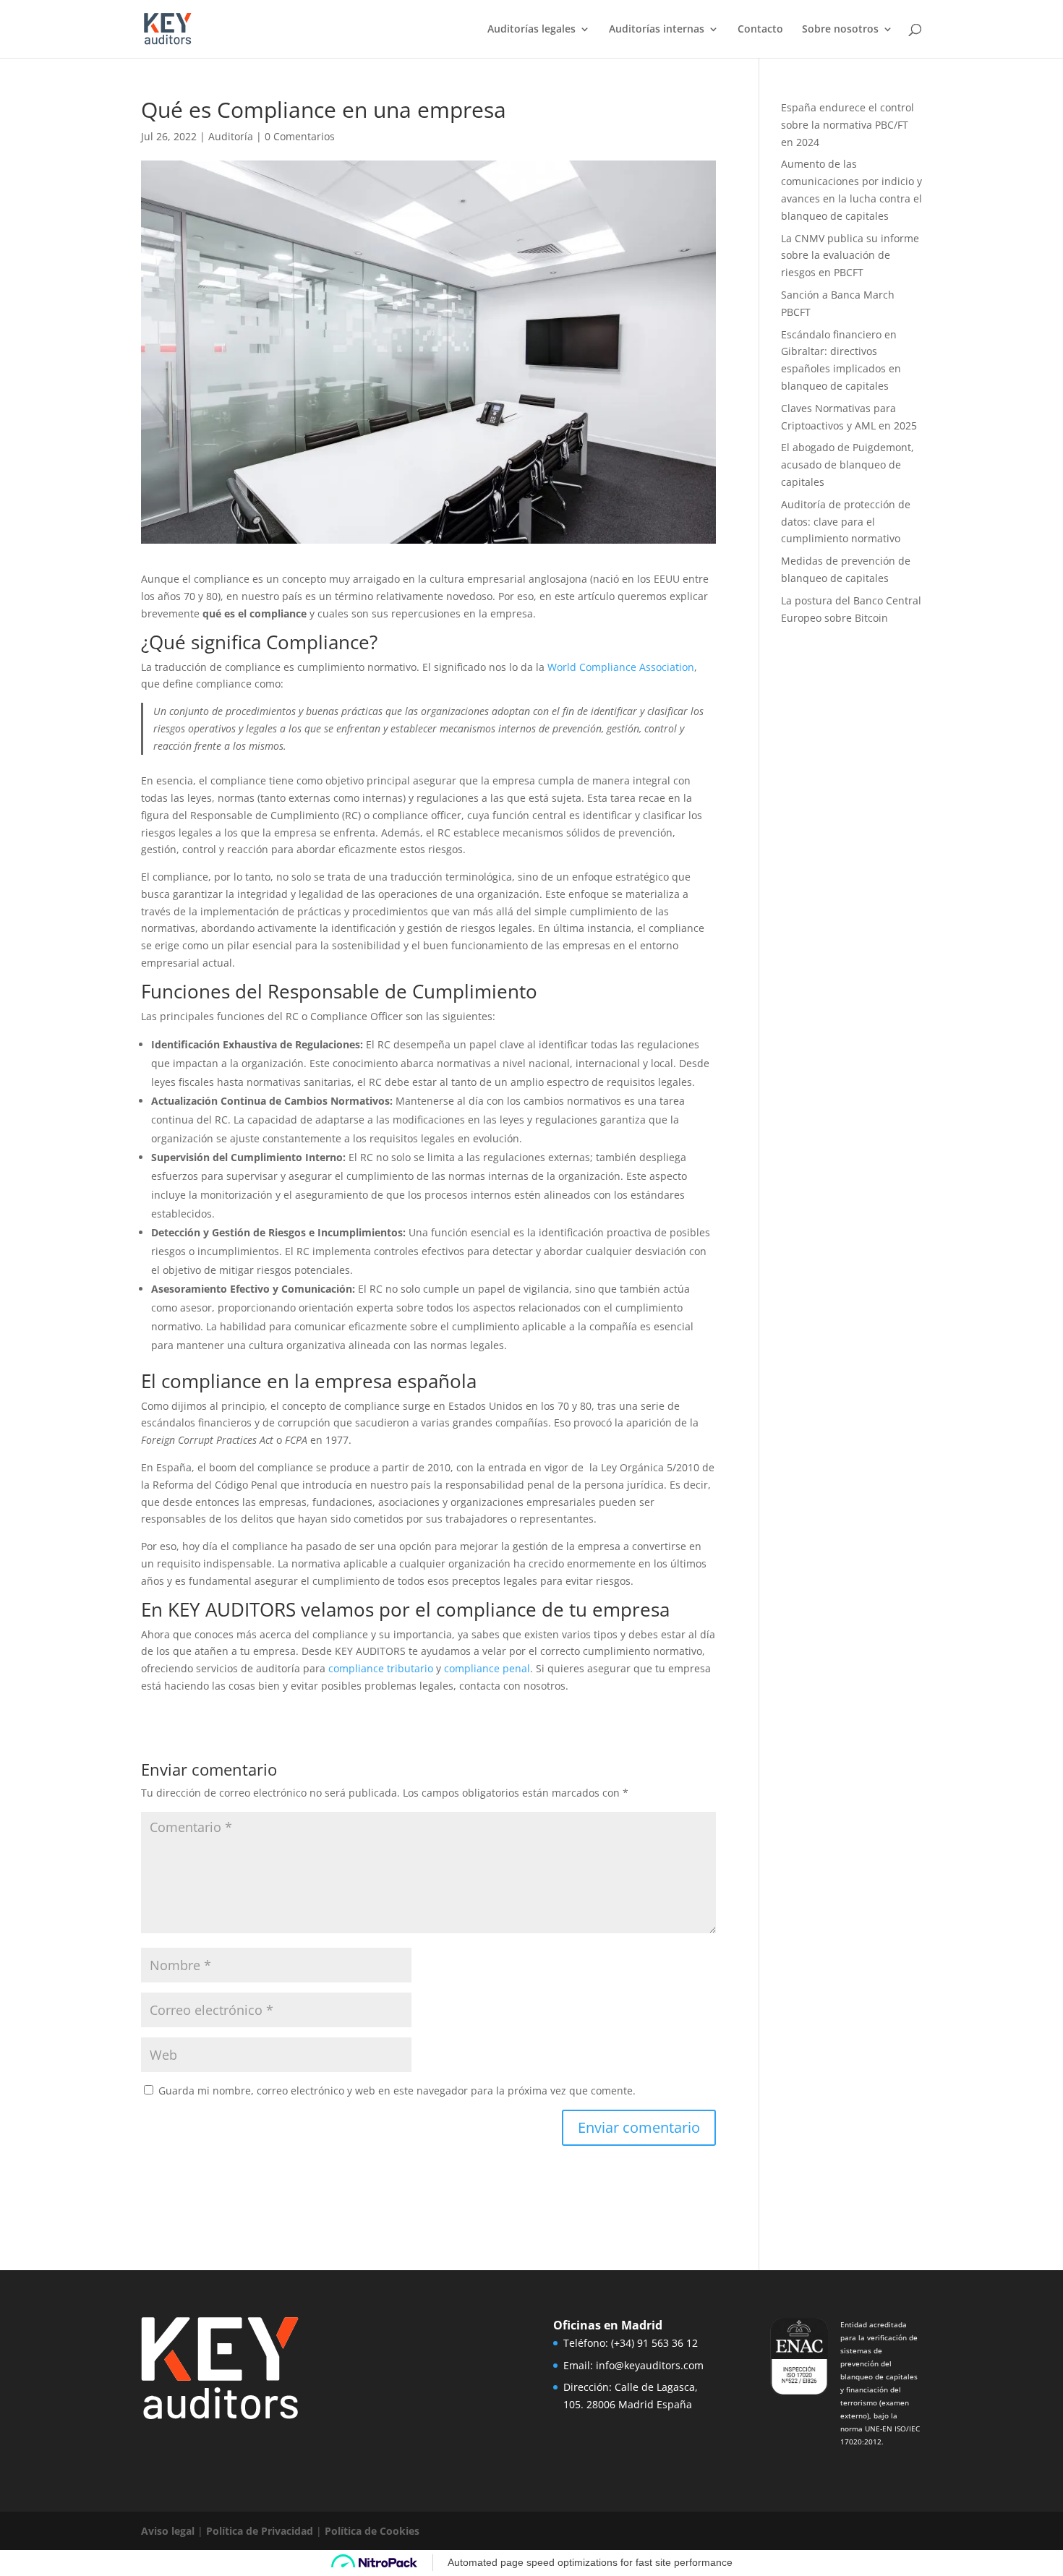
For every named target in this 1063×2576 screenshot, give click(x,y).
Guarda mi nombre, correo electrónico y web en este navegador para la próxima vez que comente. (397, 2091)
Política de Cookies (372, 2531)
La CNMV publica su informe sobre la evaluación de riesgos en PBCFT (850, 256)
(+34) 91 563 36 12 (654, 2343)
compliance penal (487, 1668)
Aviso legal (168, 2531)
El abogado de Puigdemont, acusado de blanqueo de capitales (848, 465)
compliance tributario (381, 1668)
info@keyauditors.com (650, 2365)
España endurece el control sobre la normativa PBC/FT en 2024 (848, 125)
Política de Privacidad (260, 2531)
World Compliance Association (621, 667)
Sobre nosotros (840, 30)
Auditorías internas (657, 30)
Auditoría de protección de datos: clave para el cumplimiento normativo (846, 522)
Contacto (760, 30)
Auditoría (231, 136)
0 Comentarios (300, 136)
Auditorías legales (531, 30)
